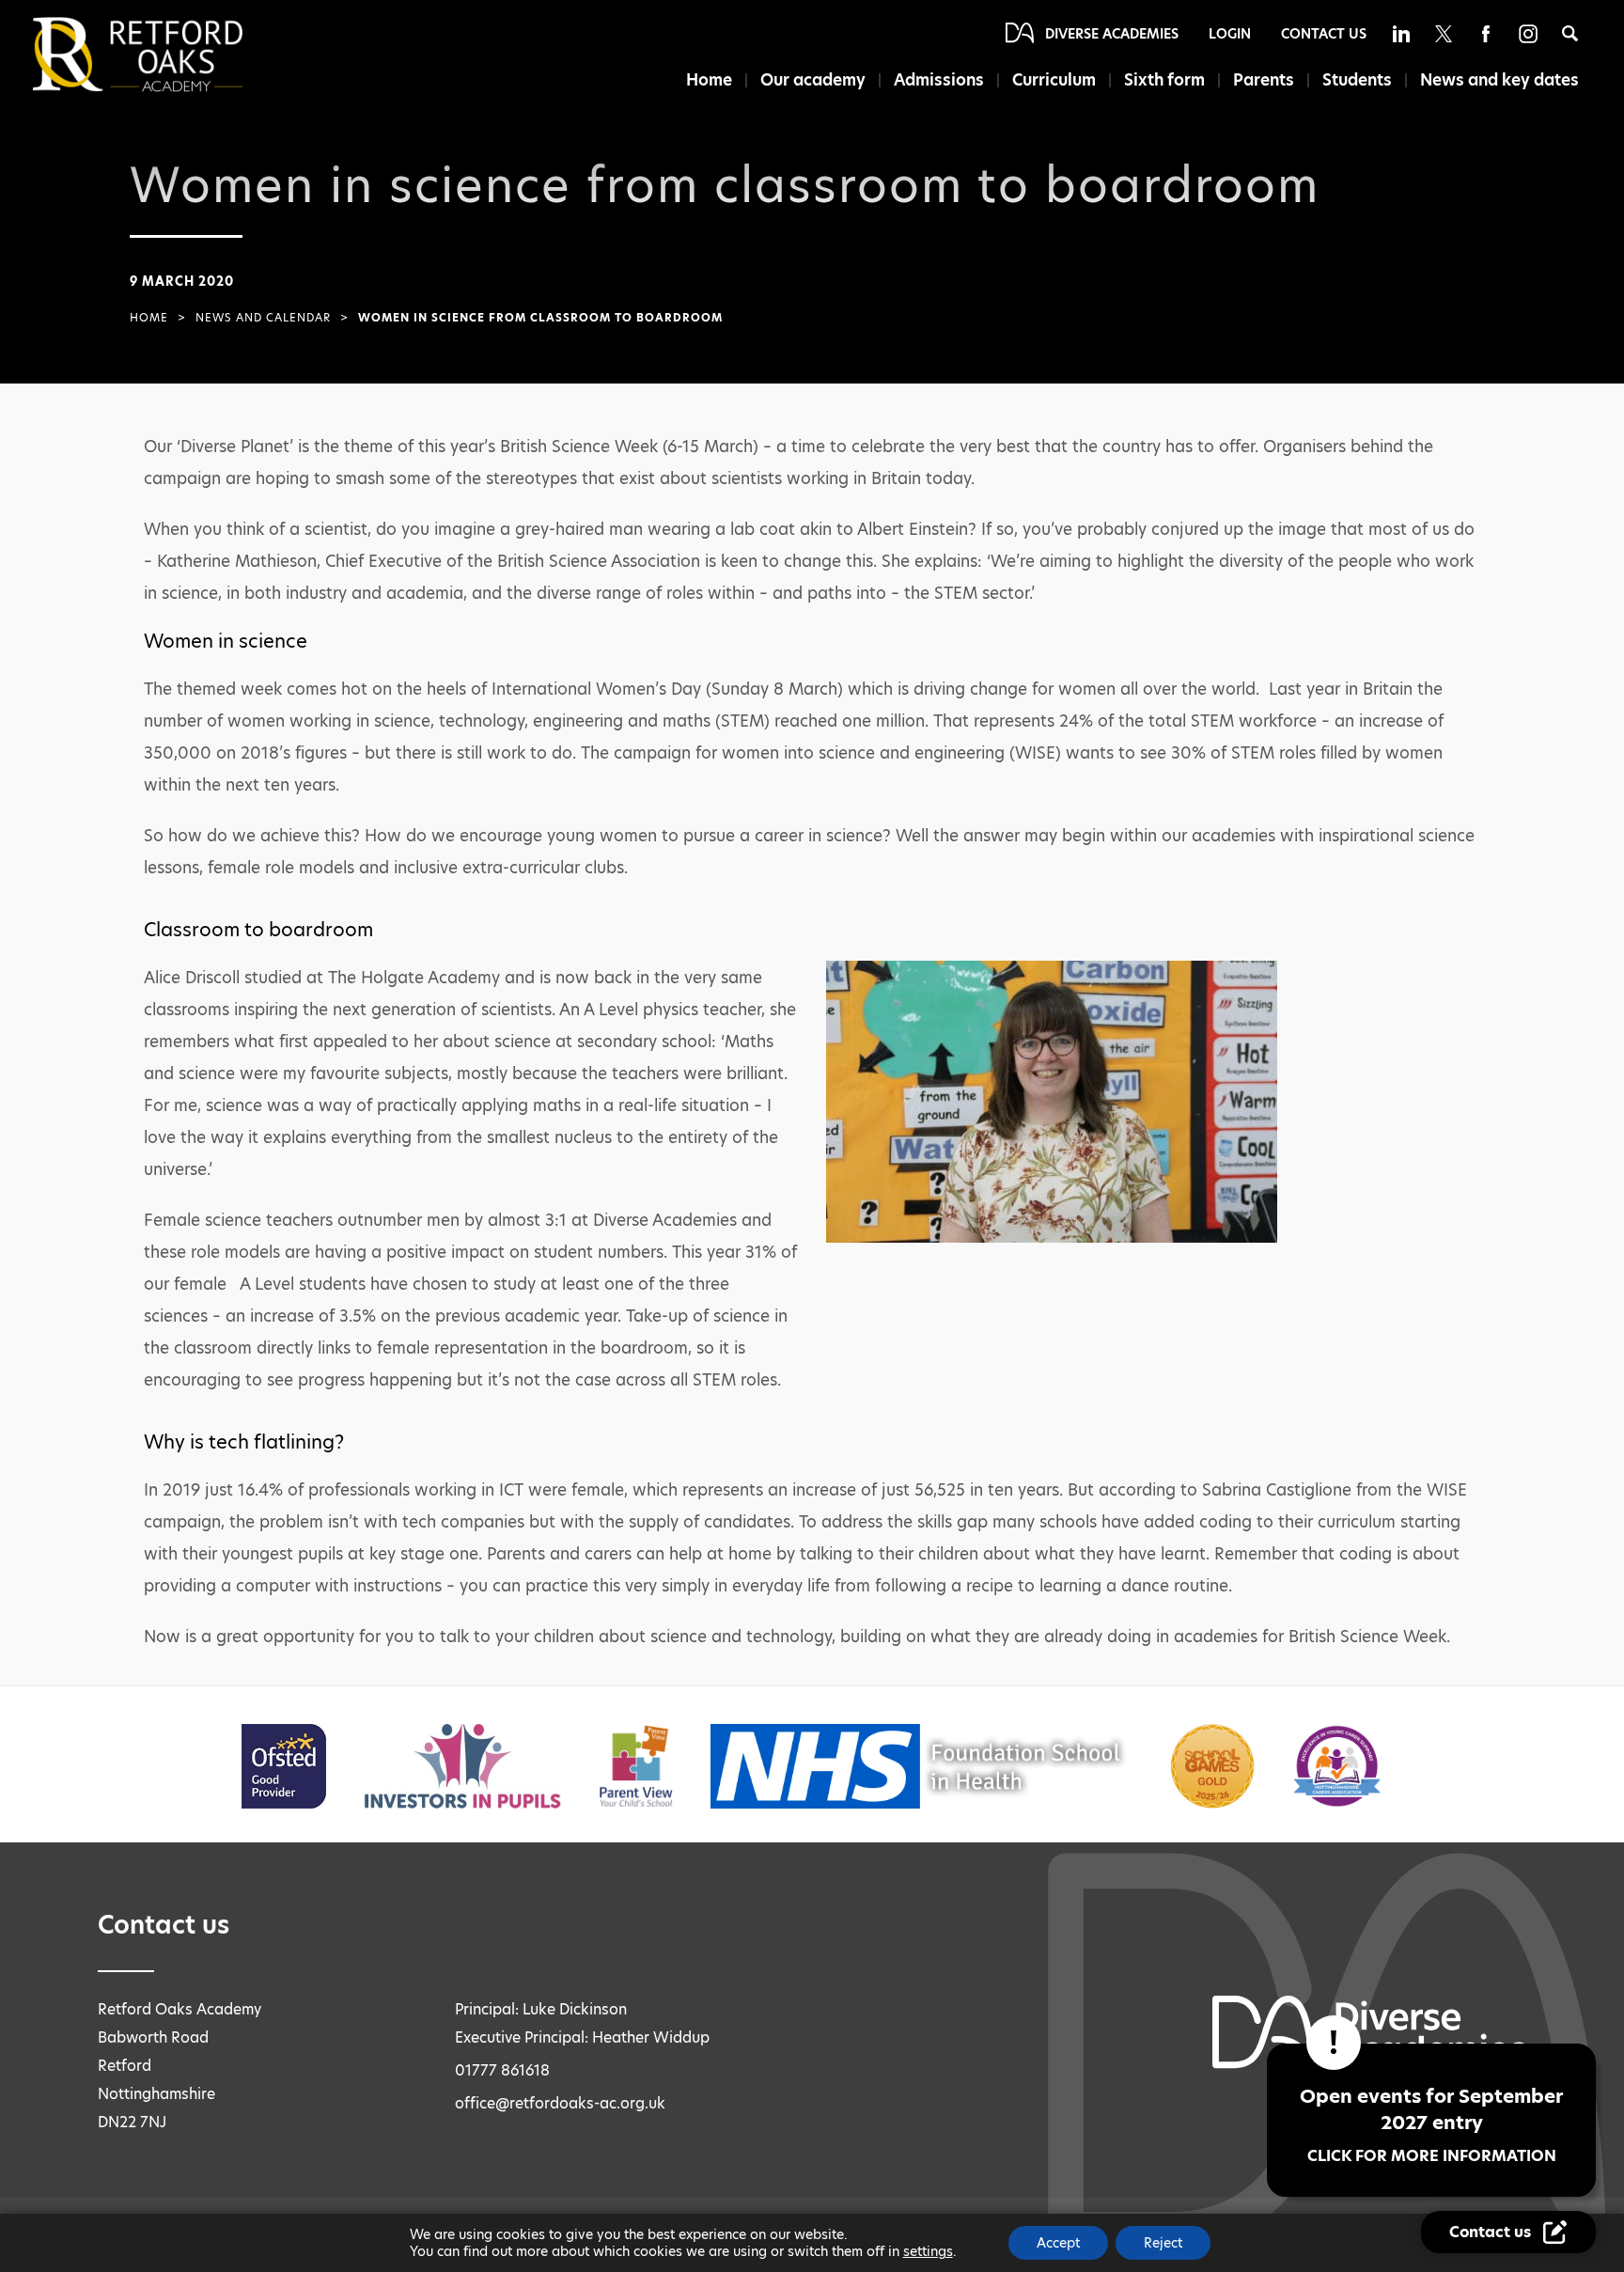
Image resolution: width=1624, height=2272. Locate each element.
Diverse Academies (1112, 34)
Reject (1163, 2243)
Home (709, 80)
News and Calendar (263, 318)
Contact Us (1324, 34)
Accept (1058, 2243)
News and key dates (1499, 80)
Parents (1264, 80)
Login (1230, 34)
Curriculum (1054, 80)
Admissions (939, 80)
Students (1357, 80)
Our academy (813, 80)
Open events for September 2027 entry (1431, 2125)
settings (928, 2251)
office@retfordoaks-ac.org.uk (560, 2103)
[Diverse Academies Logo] (169, 55)
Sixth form (1164, 80)
